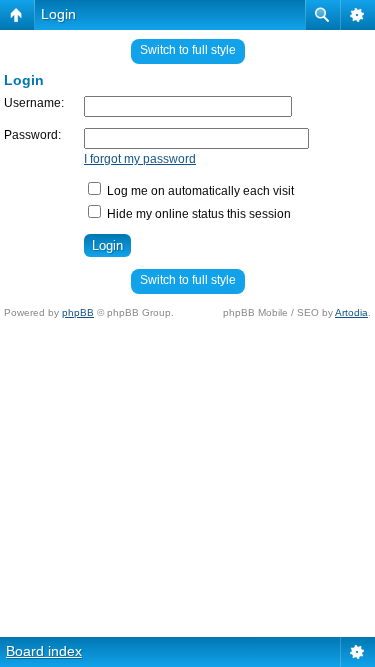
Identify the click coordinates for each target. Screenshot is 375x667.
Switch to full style (188, 50)
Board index (44, 651)
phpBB (78, 312)
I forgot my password (140, 159)
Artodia (351, 312)
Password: (32, 135)
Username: (34, 103)
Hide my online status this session (197, 214)
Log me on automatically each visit (199, 191)
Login (58, 14)
